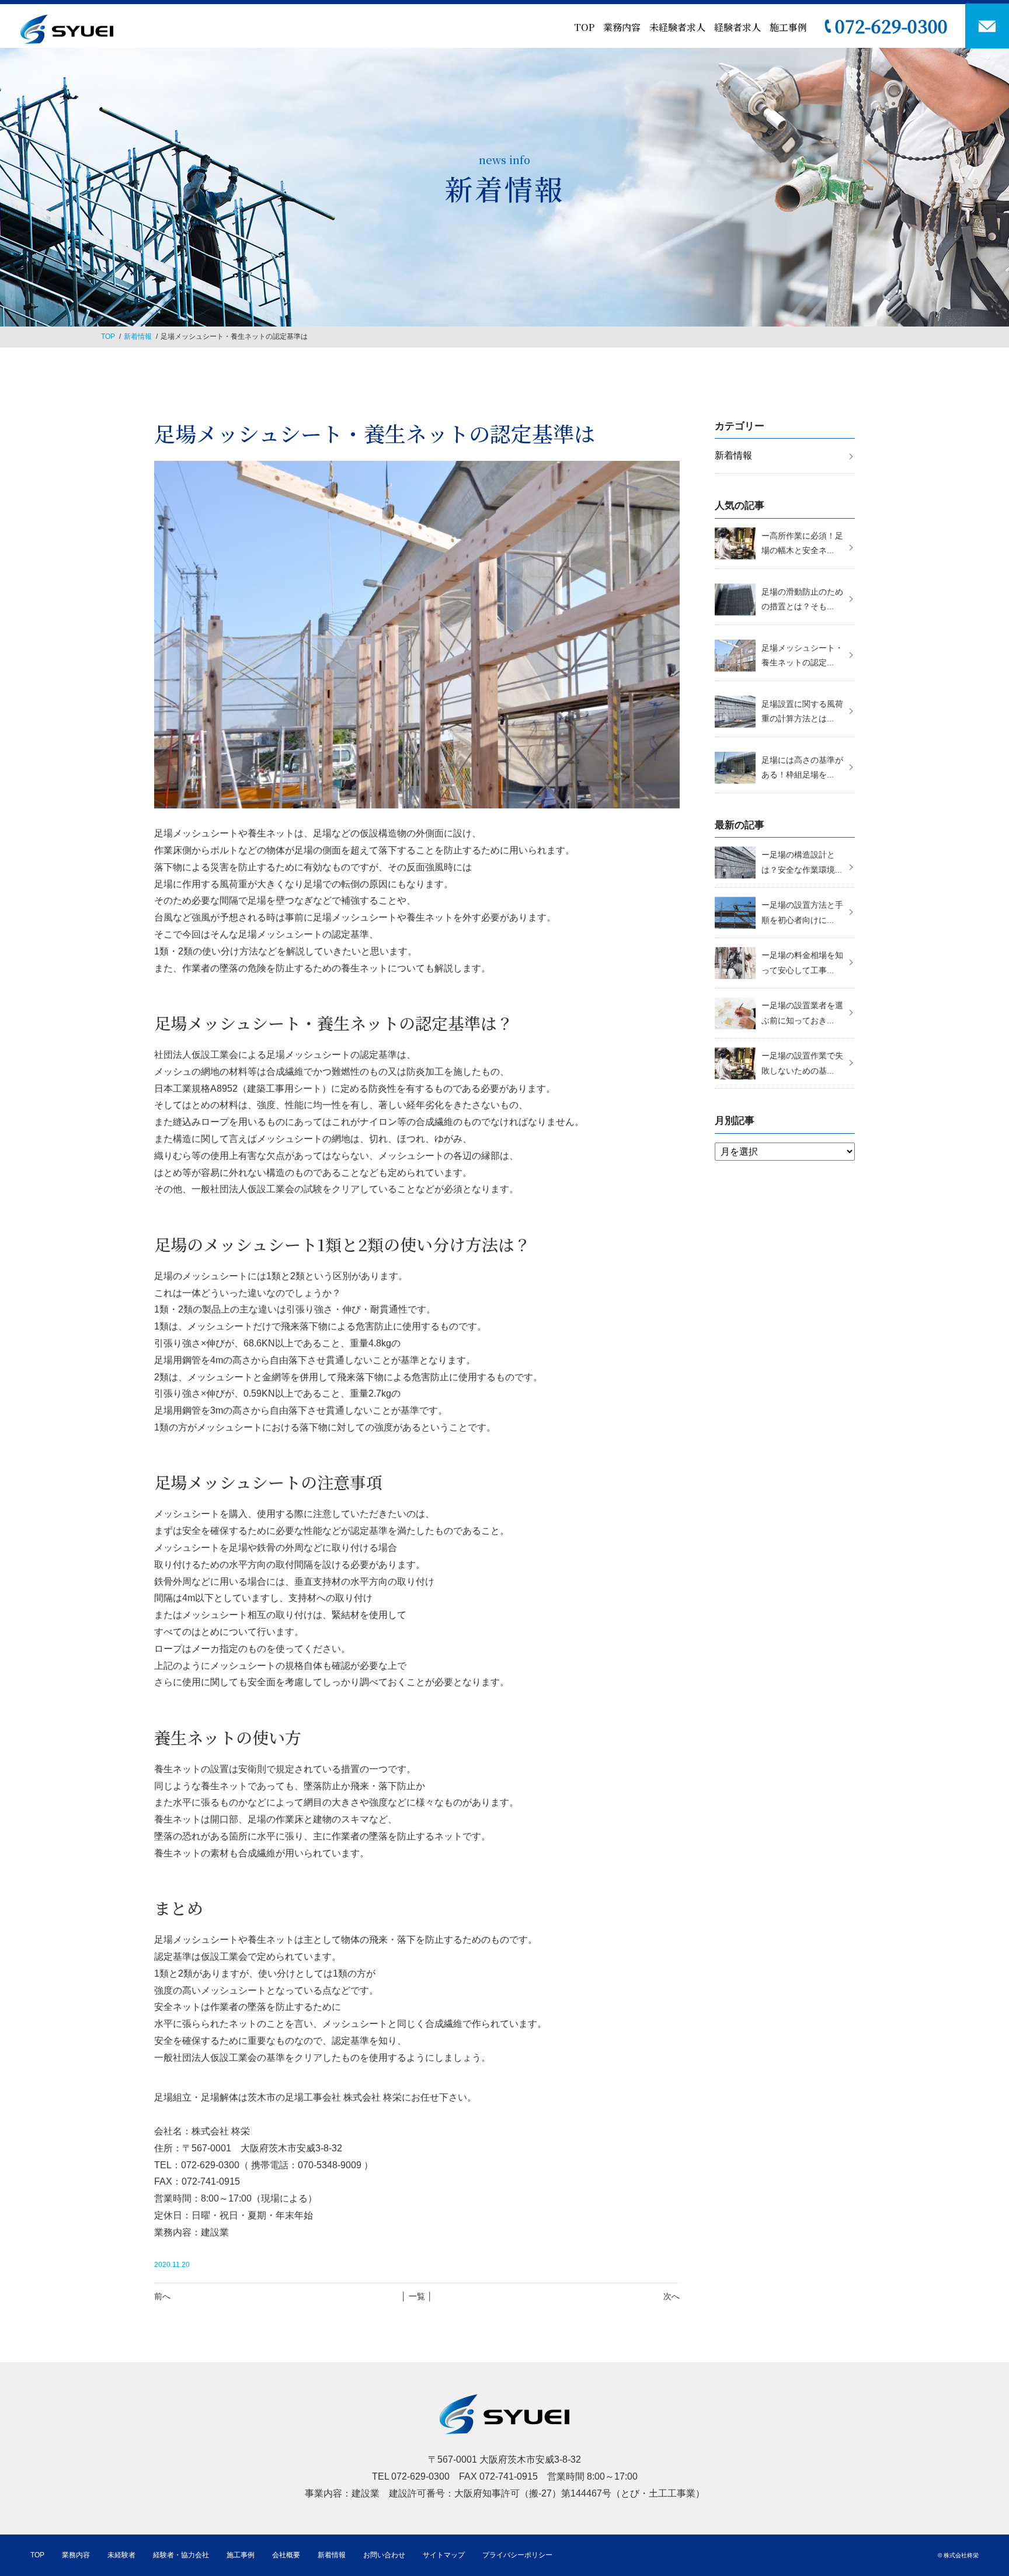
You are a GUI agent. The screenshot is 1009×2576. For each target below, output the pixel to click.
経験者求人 (737, 27)
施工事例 (788, 27)
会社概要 (286, 2555)
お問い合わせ (384, 2555)
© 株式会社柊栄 (958, 2555)
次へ (671, 2296)
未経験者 (121, 2555)
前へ (162, 2296)
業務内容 (622, 27)
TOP (584, 27)
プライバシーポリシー (517, 2555)
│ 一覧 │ (417, 2296)
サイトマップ (444, 2555)
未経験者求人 (677, 27)
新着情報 (138, 336)
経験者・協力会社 (181, 2555)
